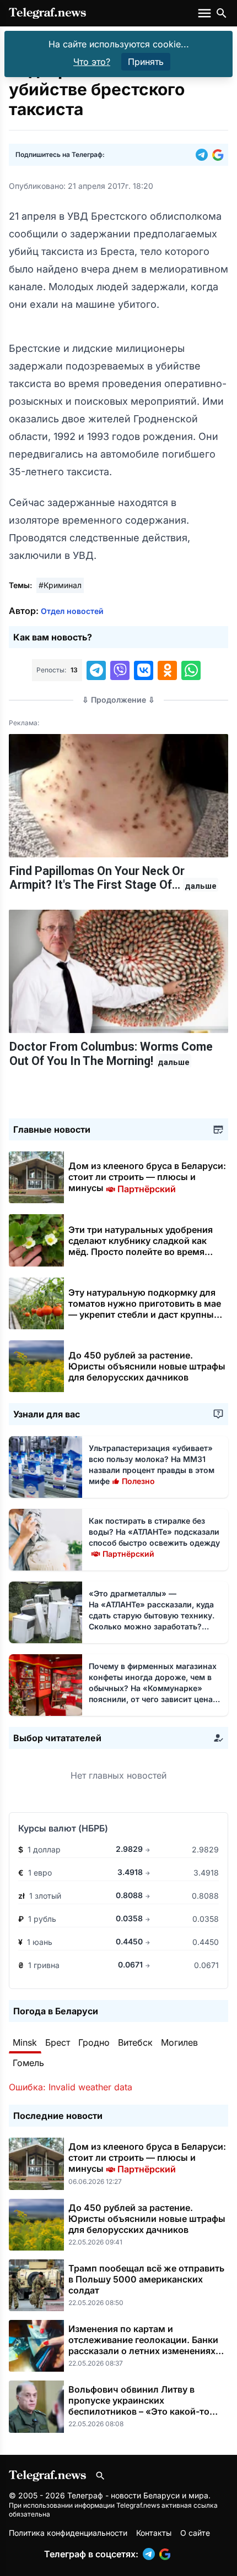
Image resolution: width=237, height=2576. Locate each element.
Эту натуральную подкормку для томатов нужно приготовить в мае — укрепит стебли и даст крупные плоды (145, 1309)
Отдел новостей (72, 611)
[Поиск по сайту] (222, 13)
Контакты (154, 2533)
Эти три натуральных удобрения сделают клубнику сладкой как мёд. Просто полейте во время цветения (141, 1246)
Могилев (179, 2042)
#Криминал (60, 585)
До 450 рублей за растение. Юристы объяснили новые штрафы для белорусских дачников (147, 1366)
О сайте (195, 2533)
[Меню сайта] (206, 13)
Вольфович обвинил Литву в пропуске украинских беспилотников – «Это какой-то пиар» (139, 2406)
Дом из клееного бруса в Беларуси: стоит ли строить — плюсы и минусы (147, 1177)
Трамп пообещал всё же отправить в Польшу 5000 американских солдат (146, 2279)
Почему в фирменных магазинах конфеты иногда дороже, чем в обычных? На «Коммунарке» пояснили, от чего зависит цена (153, 1688)
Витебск (135, 2042)
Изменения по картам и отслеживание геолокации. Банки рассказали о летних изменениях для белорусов (143, 2345)
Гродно (94, 2042)
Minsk (25, 2042)
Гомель (28, 2063)
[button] (204, 155)
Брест (58, 2042)
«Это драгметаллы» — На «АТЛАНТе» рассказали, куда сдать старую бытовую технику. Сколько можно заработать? (152, 1615)
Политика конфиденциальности (68, 2533)
